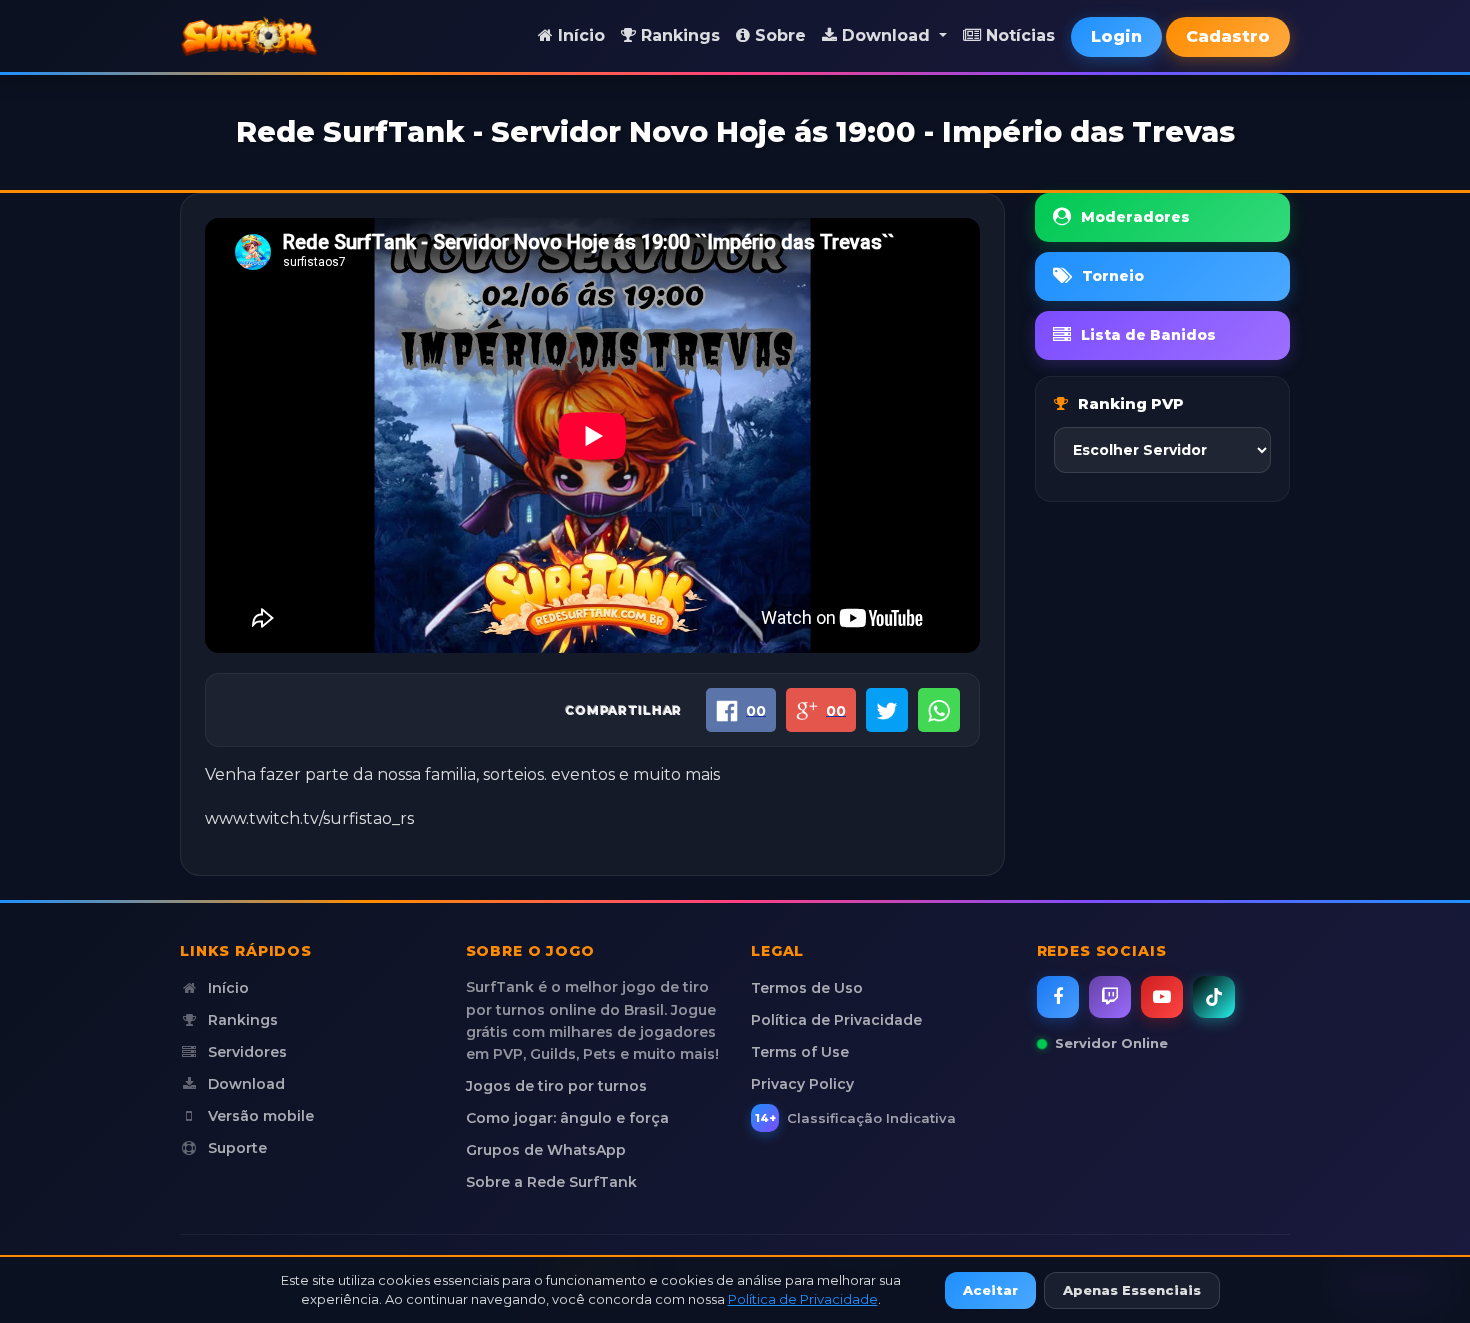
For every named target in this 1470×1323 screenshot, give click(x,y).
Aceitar (990, 1290)
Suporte (235, 1148)
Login (1116, 36)
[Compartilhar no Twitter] (887, 710)
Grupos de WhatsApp (546, 1150)
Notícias (1018, 35)
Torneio (1113, 276)
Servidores (245, 1052)
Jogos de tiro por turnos (556, 1086)
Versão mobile (259, 1116)
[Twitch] (1110, 997)
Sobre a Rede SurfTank (551, 1182)
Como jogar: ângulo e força (567, 1118)
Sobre (778, 35)
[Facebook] (1058, 997)
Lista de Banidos (1148, 335)
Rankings (678, 35)
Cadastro (1228, 36)
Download (244, 1084)
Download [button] (886, 35)
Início (579, 35)
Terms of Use (800, 1052)
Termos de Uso (807, 988)
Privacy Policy (802, 1084)
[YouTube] (1162, 997)
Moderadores (1135, 217)
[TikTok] (1214, 997)
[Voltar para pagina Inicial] (249, 36)
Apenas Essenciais (1132, 1290)
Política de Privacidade (836, 1020)
